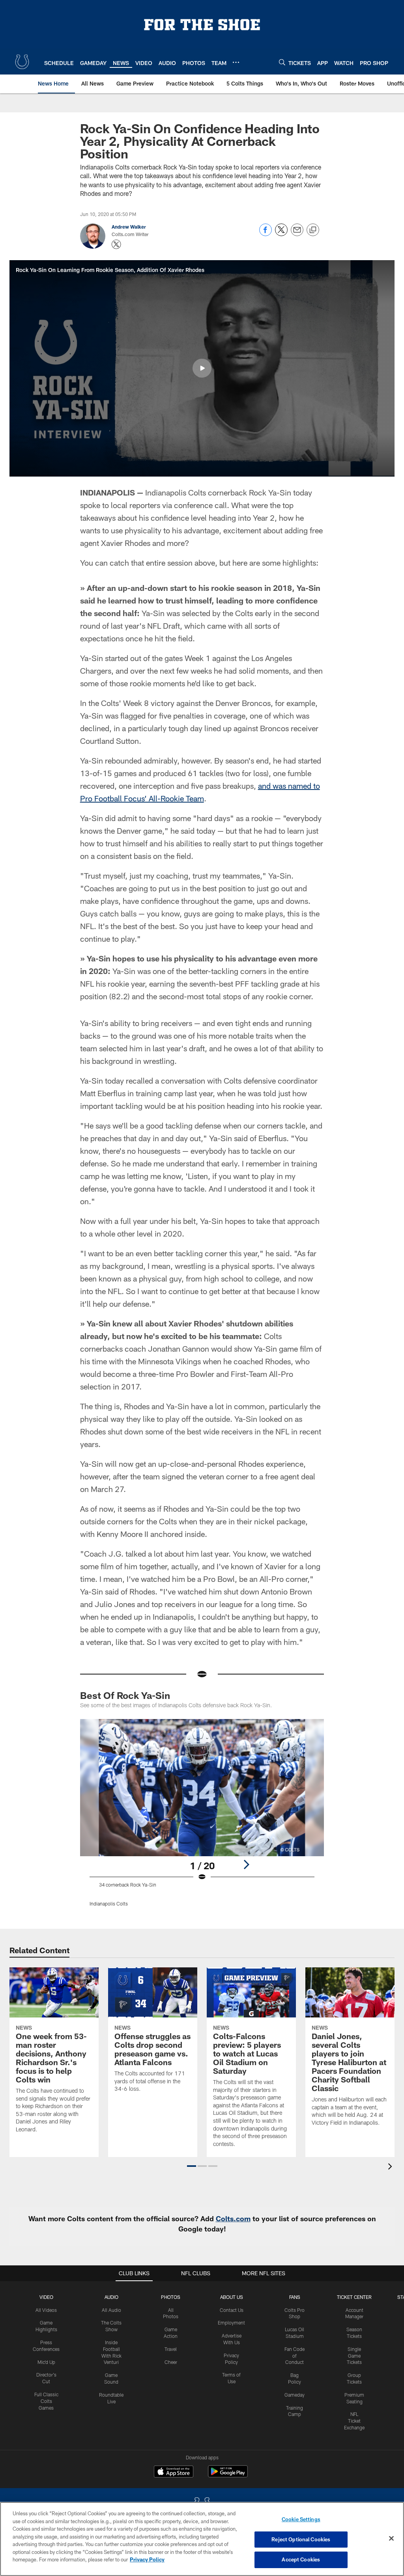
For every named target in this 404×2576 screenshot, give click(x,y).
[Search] (282, 62)
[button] (202, 368)
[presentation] (391, 2167)
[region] (202, 2539)
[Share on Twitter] (281, 234)
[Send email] (297, 234)
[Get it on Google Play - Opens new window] (228, 2475)
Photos (171, 2297)
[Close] (391, 2539)
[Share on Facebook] (266, 234)
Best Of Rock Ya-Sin (125, 1695)
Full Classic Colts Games (46, 2401)
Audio (111, 2297)
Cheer (171, 2362)
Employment (231, 2323)
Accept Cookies (301, 2559)
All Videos (46, 2310)
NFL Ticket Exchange (354, 2421)
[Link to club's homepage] (22, 62)
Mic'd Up (46, 2362)
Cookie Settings (301, 2519)
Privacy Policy (147, 2559)
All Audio (111, 2310)
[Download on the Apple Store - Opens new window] (174, 2472)
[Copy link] (313, 230)
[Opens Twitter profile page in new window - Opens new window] (116, 244)
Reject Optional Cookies (301, 2539)
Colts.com (233, 2218)
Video (46, 2297)
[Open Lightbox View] (202, 1818)
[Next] (246, 1864)
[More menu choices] (236, 62)
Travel (171, 2349)
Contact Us (232, 2310)
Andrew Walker (129, 227)
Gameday (295, 2395)
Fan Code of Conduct (295, 2356)
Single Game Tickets (354, 2356)
